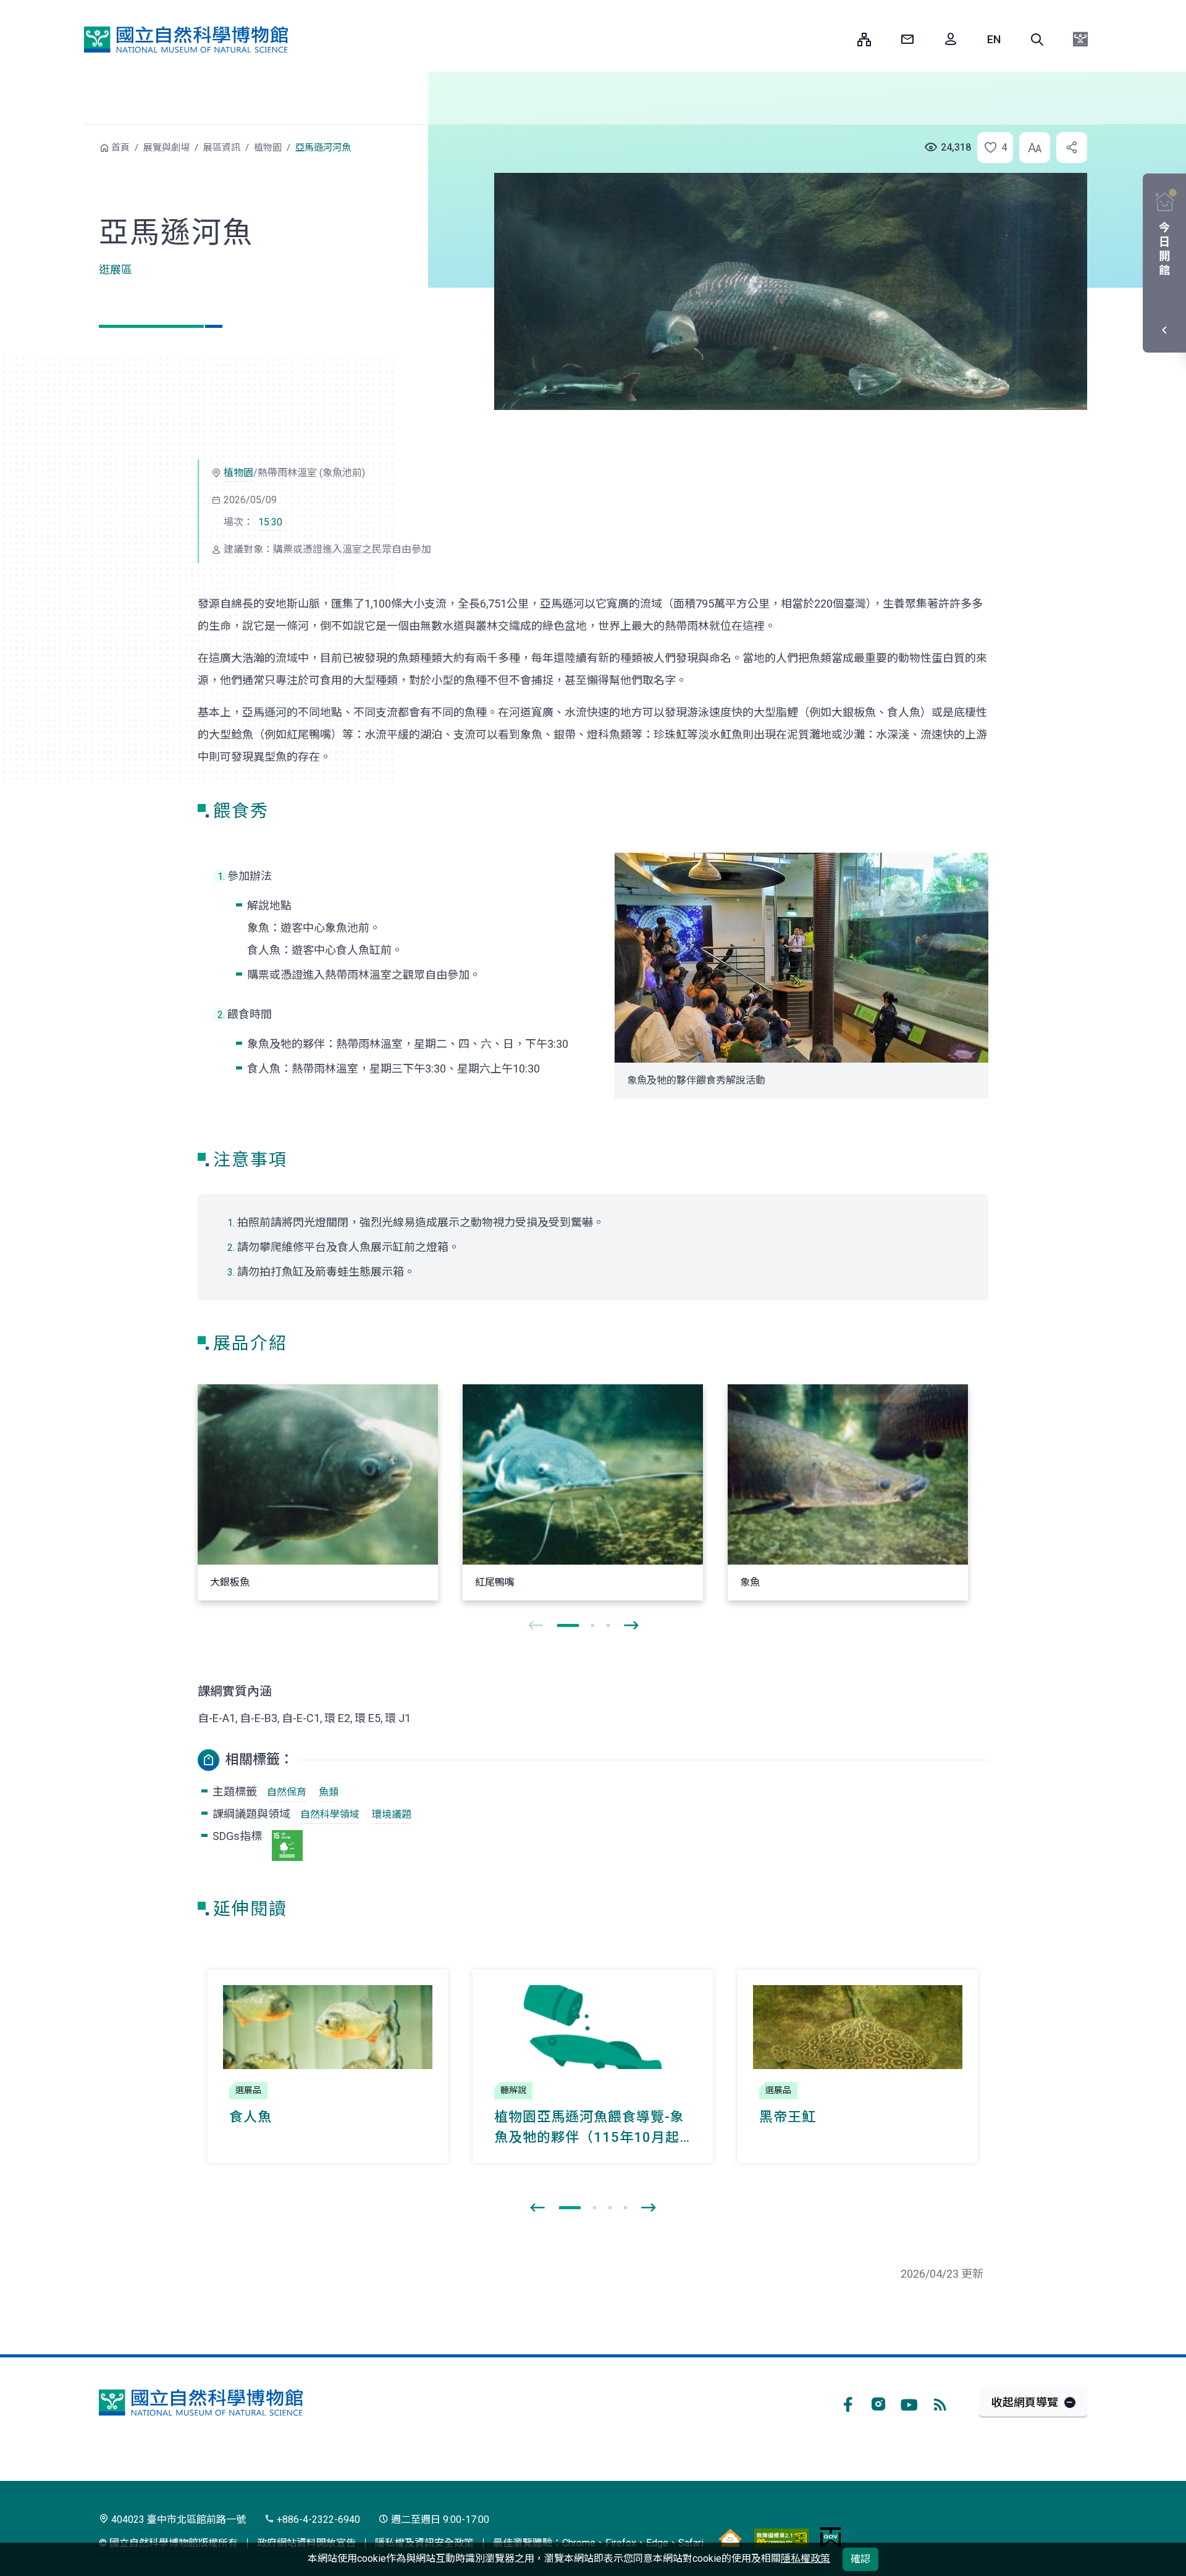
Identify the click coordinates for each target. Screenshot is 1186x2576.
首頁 (120, 148)
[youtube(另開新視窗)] (909, 2402)
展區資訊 (222, 148)
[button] (1037, 40)
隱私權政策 (805, 2558)
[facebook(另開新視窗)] (847, 2402)
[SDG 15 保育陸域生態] (287, 1846)
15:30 (270, 522)
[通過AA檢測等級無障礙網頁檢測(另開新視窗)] (781, 2537)
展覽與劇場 (166, 148)
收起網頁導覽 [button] (1025, 2402)
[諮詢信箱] (907, 40)
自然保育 (287, 1792)
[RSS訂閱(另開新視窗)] (940, 2402)
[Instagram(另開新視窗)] (878, 2402)
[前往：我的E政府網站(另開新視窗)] (831, 2537)
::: (839, 39)
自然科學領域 (330, 1814)
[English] (994, 40)
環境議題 (392, 1814)
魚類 (329, 1792)
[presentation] (536, 1626)
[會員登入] (951, 40)
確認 (860, 2559)
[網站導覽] (864, 40)
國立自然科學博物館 (186, 40)
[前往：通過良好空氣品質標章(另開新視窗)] (730, 2537)
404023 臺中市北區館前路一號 (177, 2520)
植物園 (268, 148)
